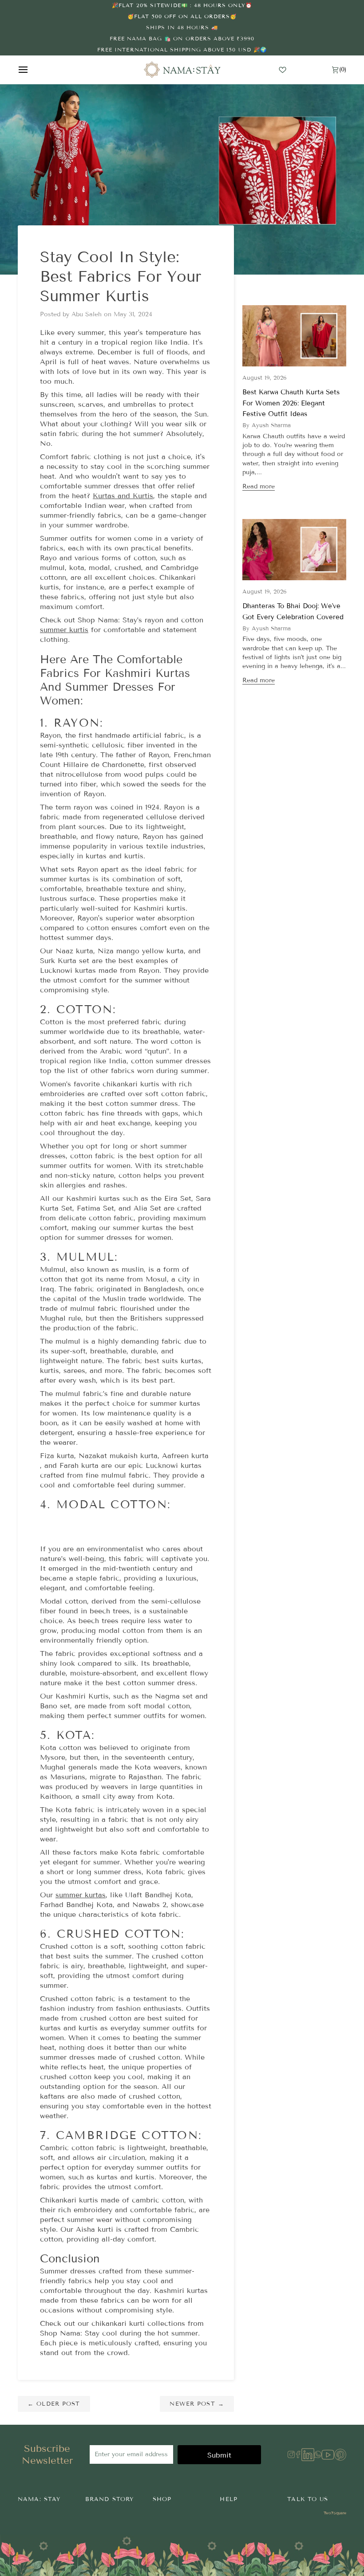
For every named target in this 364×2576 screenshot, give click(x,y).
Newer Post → (197, 2404)
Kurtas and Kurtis (123, 496)
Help (229, 2499)
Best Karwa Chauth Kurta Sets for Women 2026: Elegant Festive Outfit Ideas (291, 403)
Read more (259, 486)
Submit (219, 2455)
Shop (162, 2499)
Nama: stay (39, 2499)
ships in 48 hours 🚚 (182, 27)
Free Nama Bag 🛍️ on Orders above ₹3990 (182, 38)
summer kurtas (81, 1895)
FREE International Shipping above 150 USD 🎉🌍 (182, 49)
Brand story (109, 2499)
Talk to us (308, 2499)
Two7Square (335, 2513)
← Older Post (54, 2404)
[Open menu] (31, 70)
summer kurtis (64, 630)
